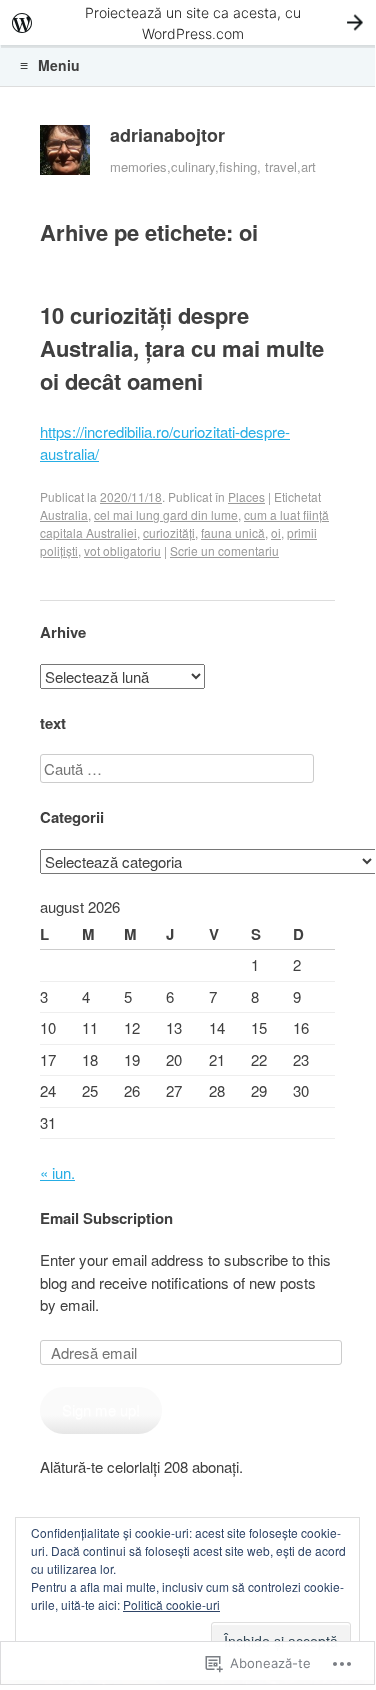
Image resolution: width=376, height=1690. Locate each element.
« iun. (57, 1172)
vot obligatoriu (122, 550)
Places (246, 496)
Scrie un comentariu (224, 550)
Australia (64, 514)
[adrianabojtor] (65, 155)
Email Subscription (106, 1218)
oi (276, 532)
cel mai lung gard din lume (166, 514)
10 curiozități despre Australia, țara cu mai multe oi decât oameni (182, 348)
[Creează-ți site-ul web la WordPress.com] (187, 22)
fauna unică (233, 532)
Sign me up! (101, 1409)
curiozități (169, 532)
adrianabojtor (167, 135)
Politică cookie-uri (171, 1604)
